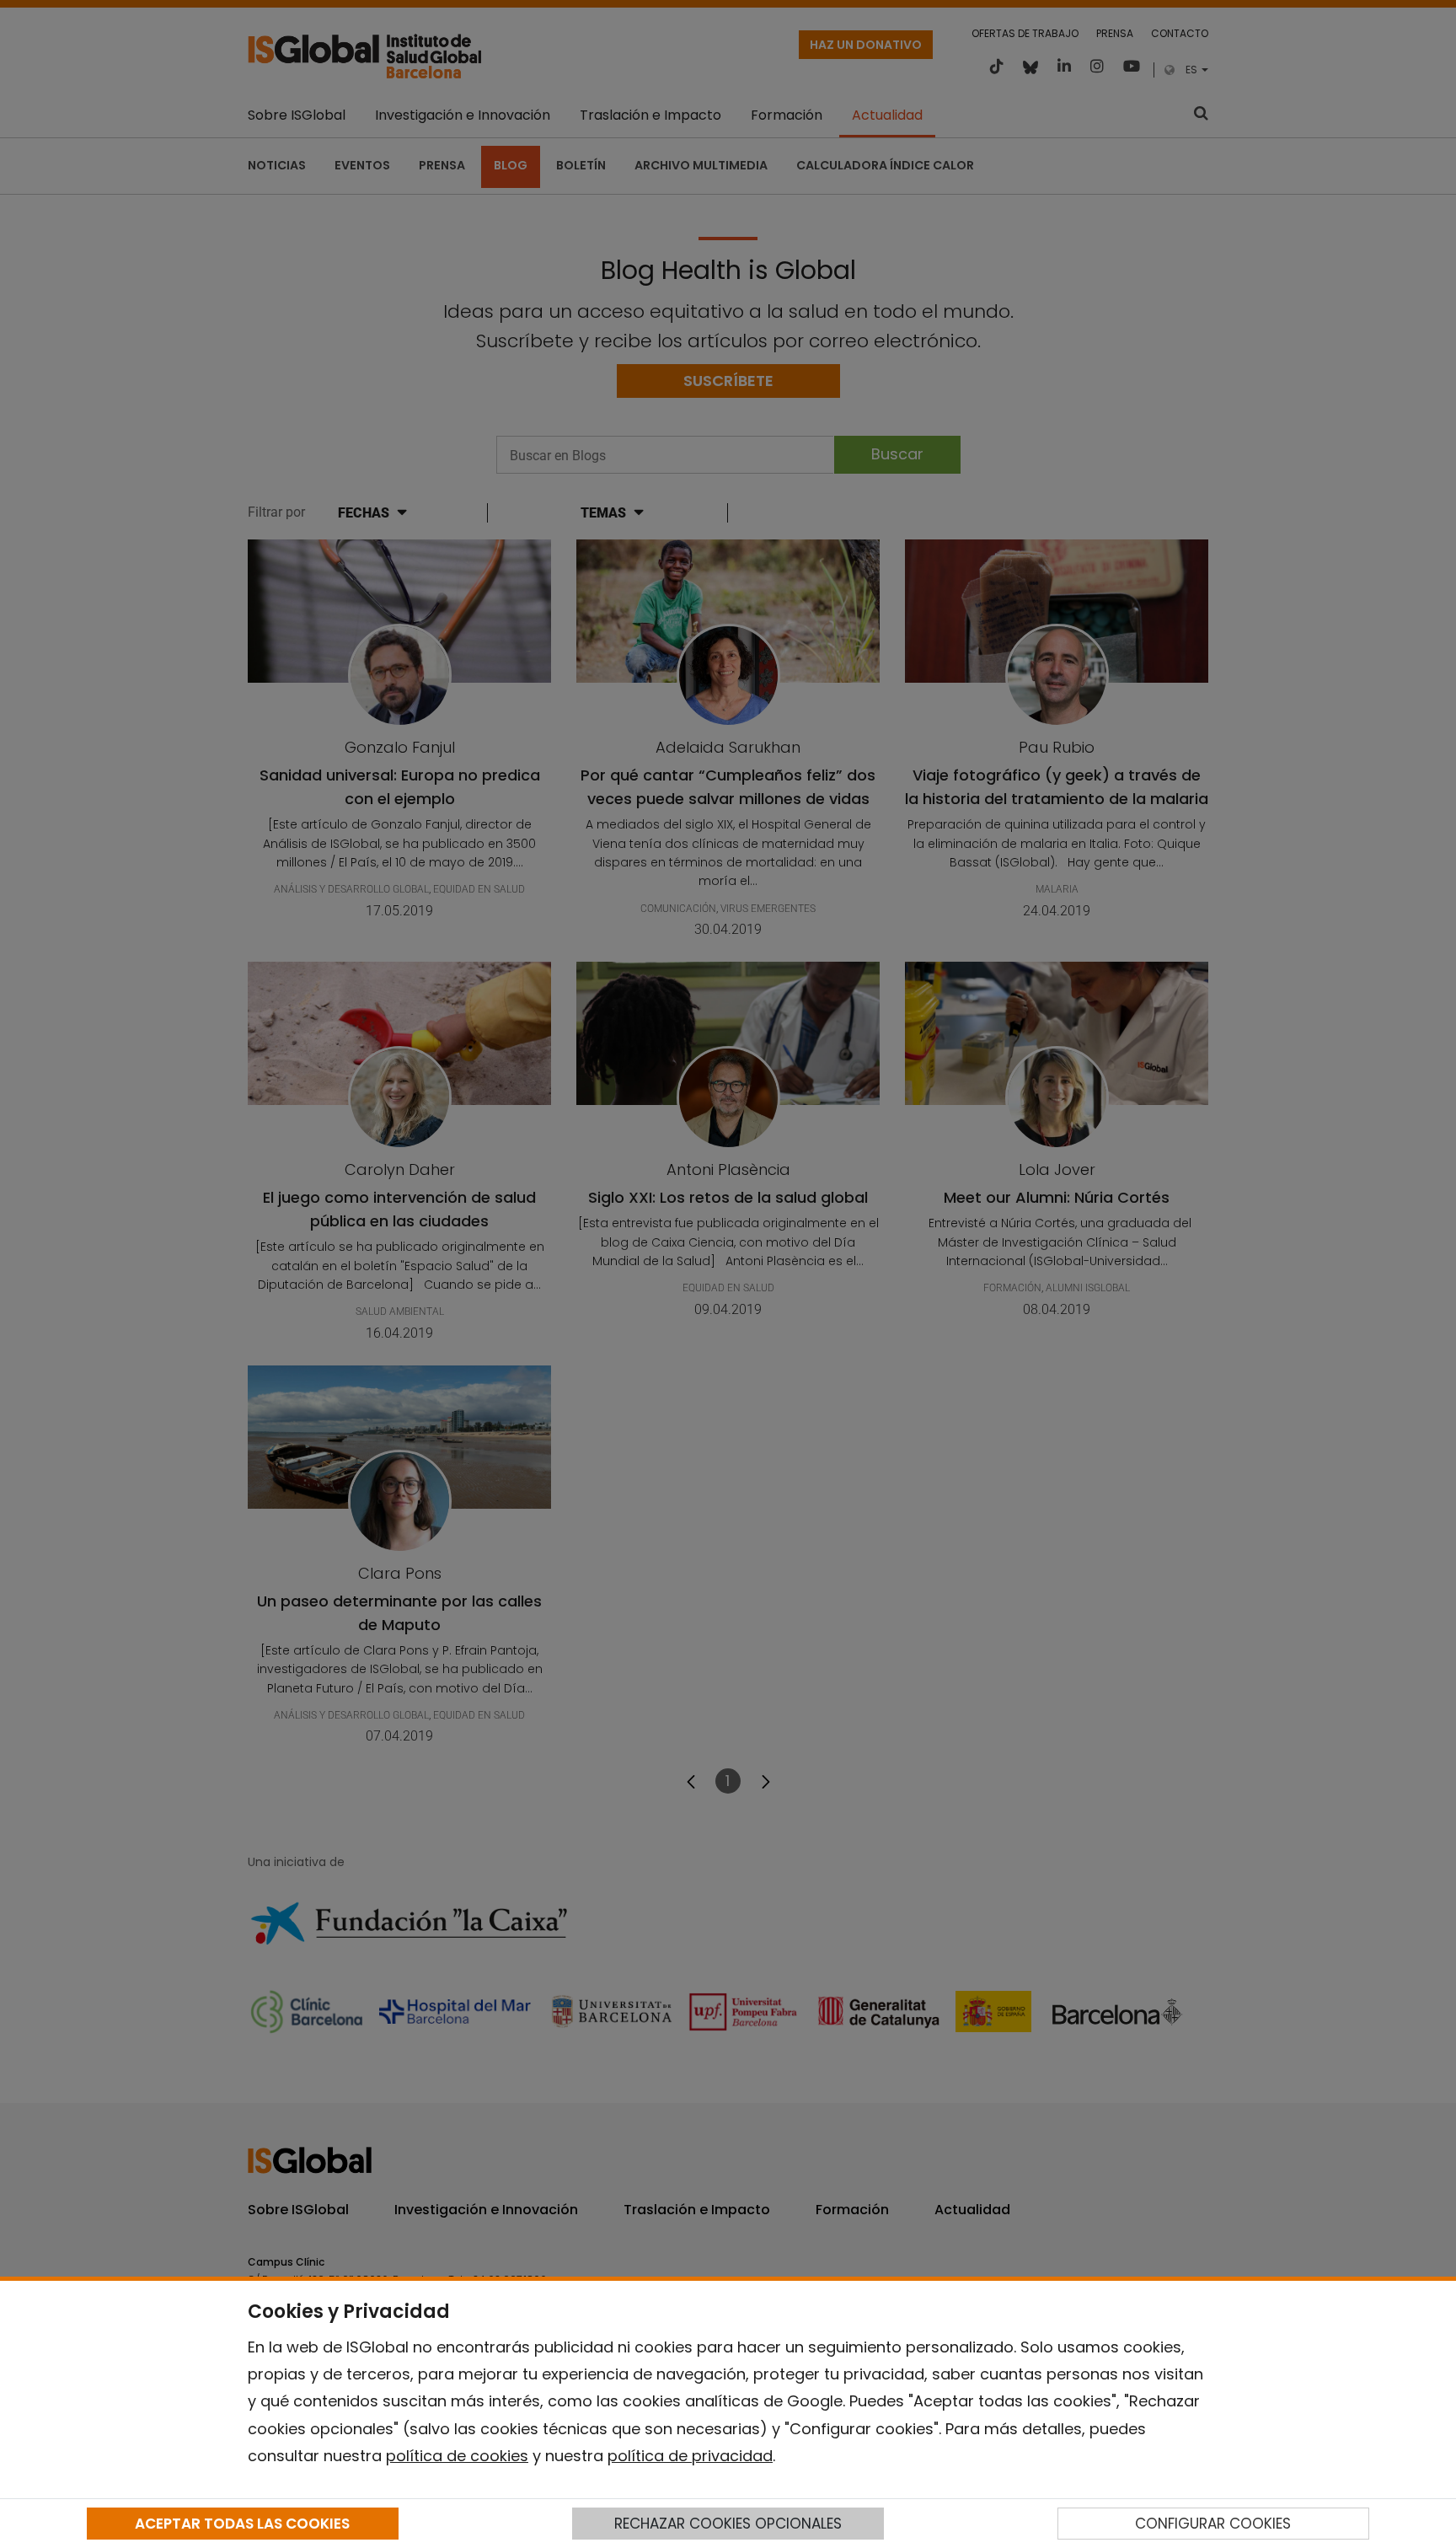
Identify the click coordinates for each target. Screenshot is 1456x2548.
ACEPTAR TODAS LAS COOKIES (242, 2524)
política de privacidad (690, 2456)
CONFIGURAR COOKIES (1213, 2524)
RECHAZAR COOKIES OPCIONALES (728, 2524)
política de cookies (457, 2456)
